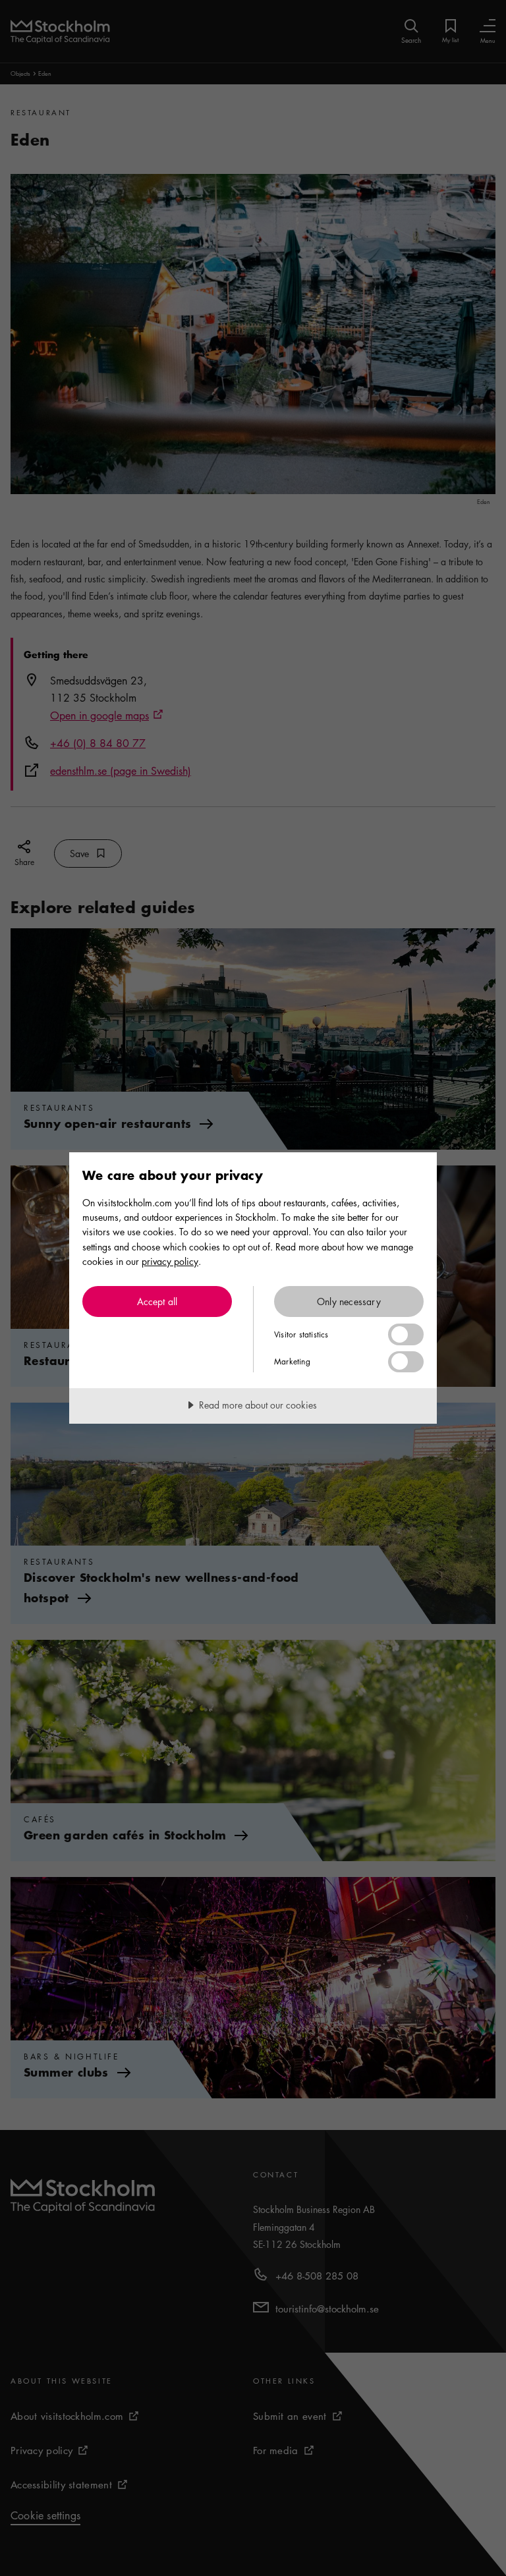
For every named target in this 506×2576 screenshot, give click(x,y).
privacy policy (170, 1261)
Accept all (157, 1301)
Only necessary (349, 1301)
